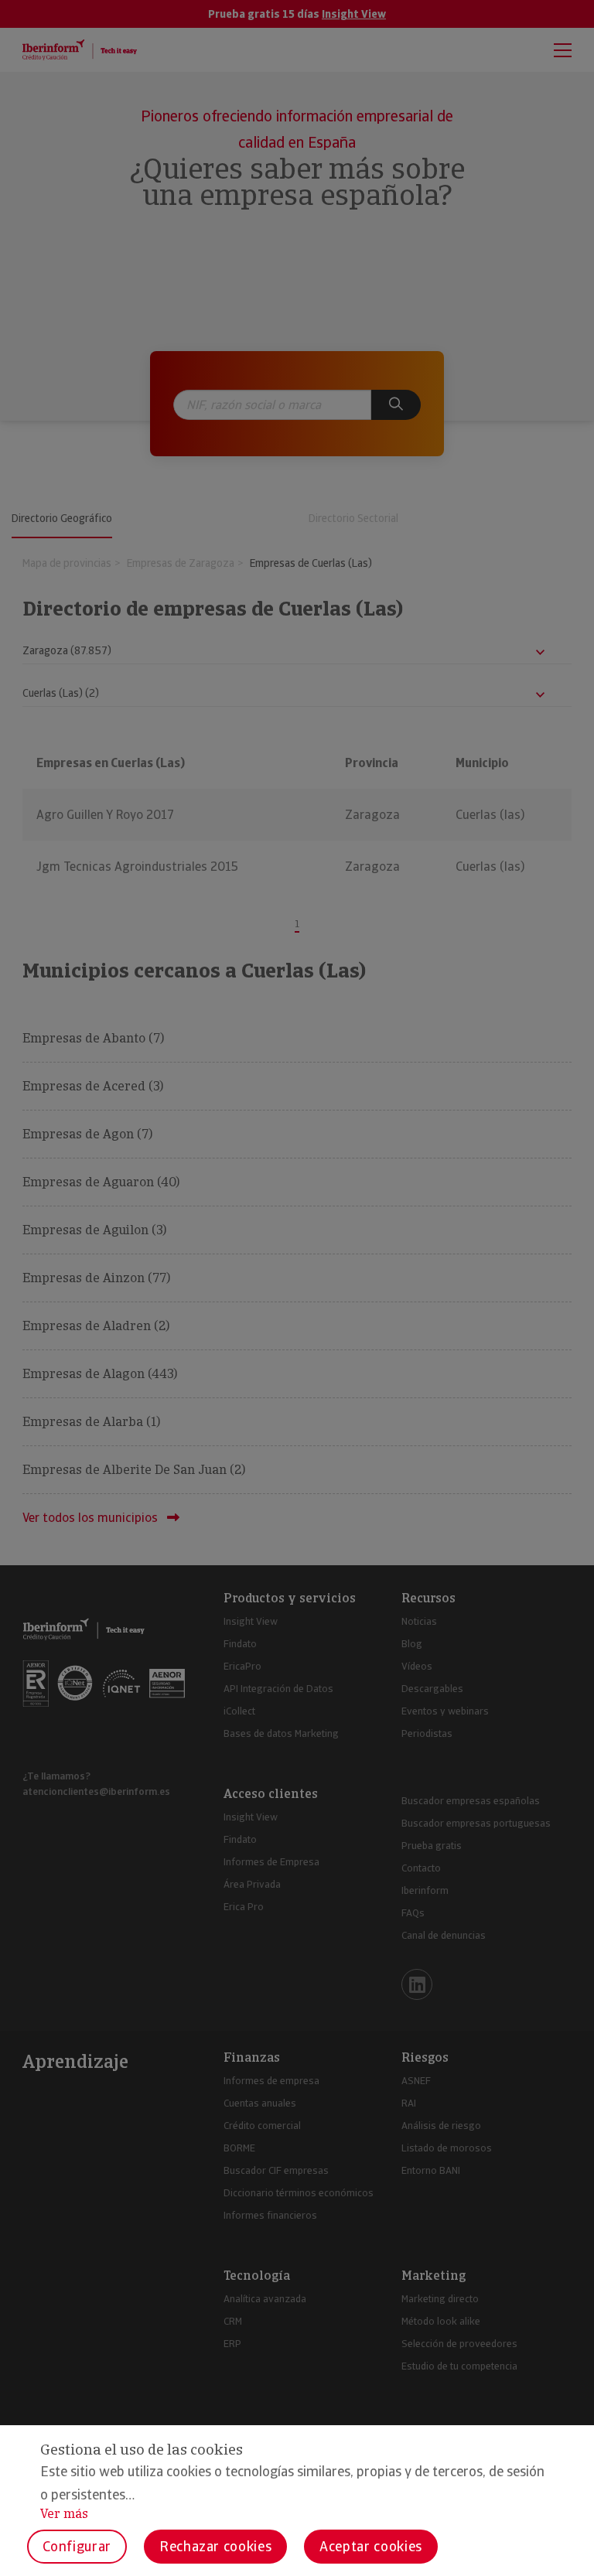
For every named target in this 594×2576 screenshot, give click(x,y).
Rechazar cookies (215, 2546)
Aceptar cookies (371, 2546)
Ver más (64, 2514)
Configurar (77, 2546)
